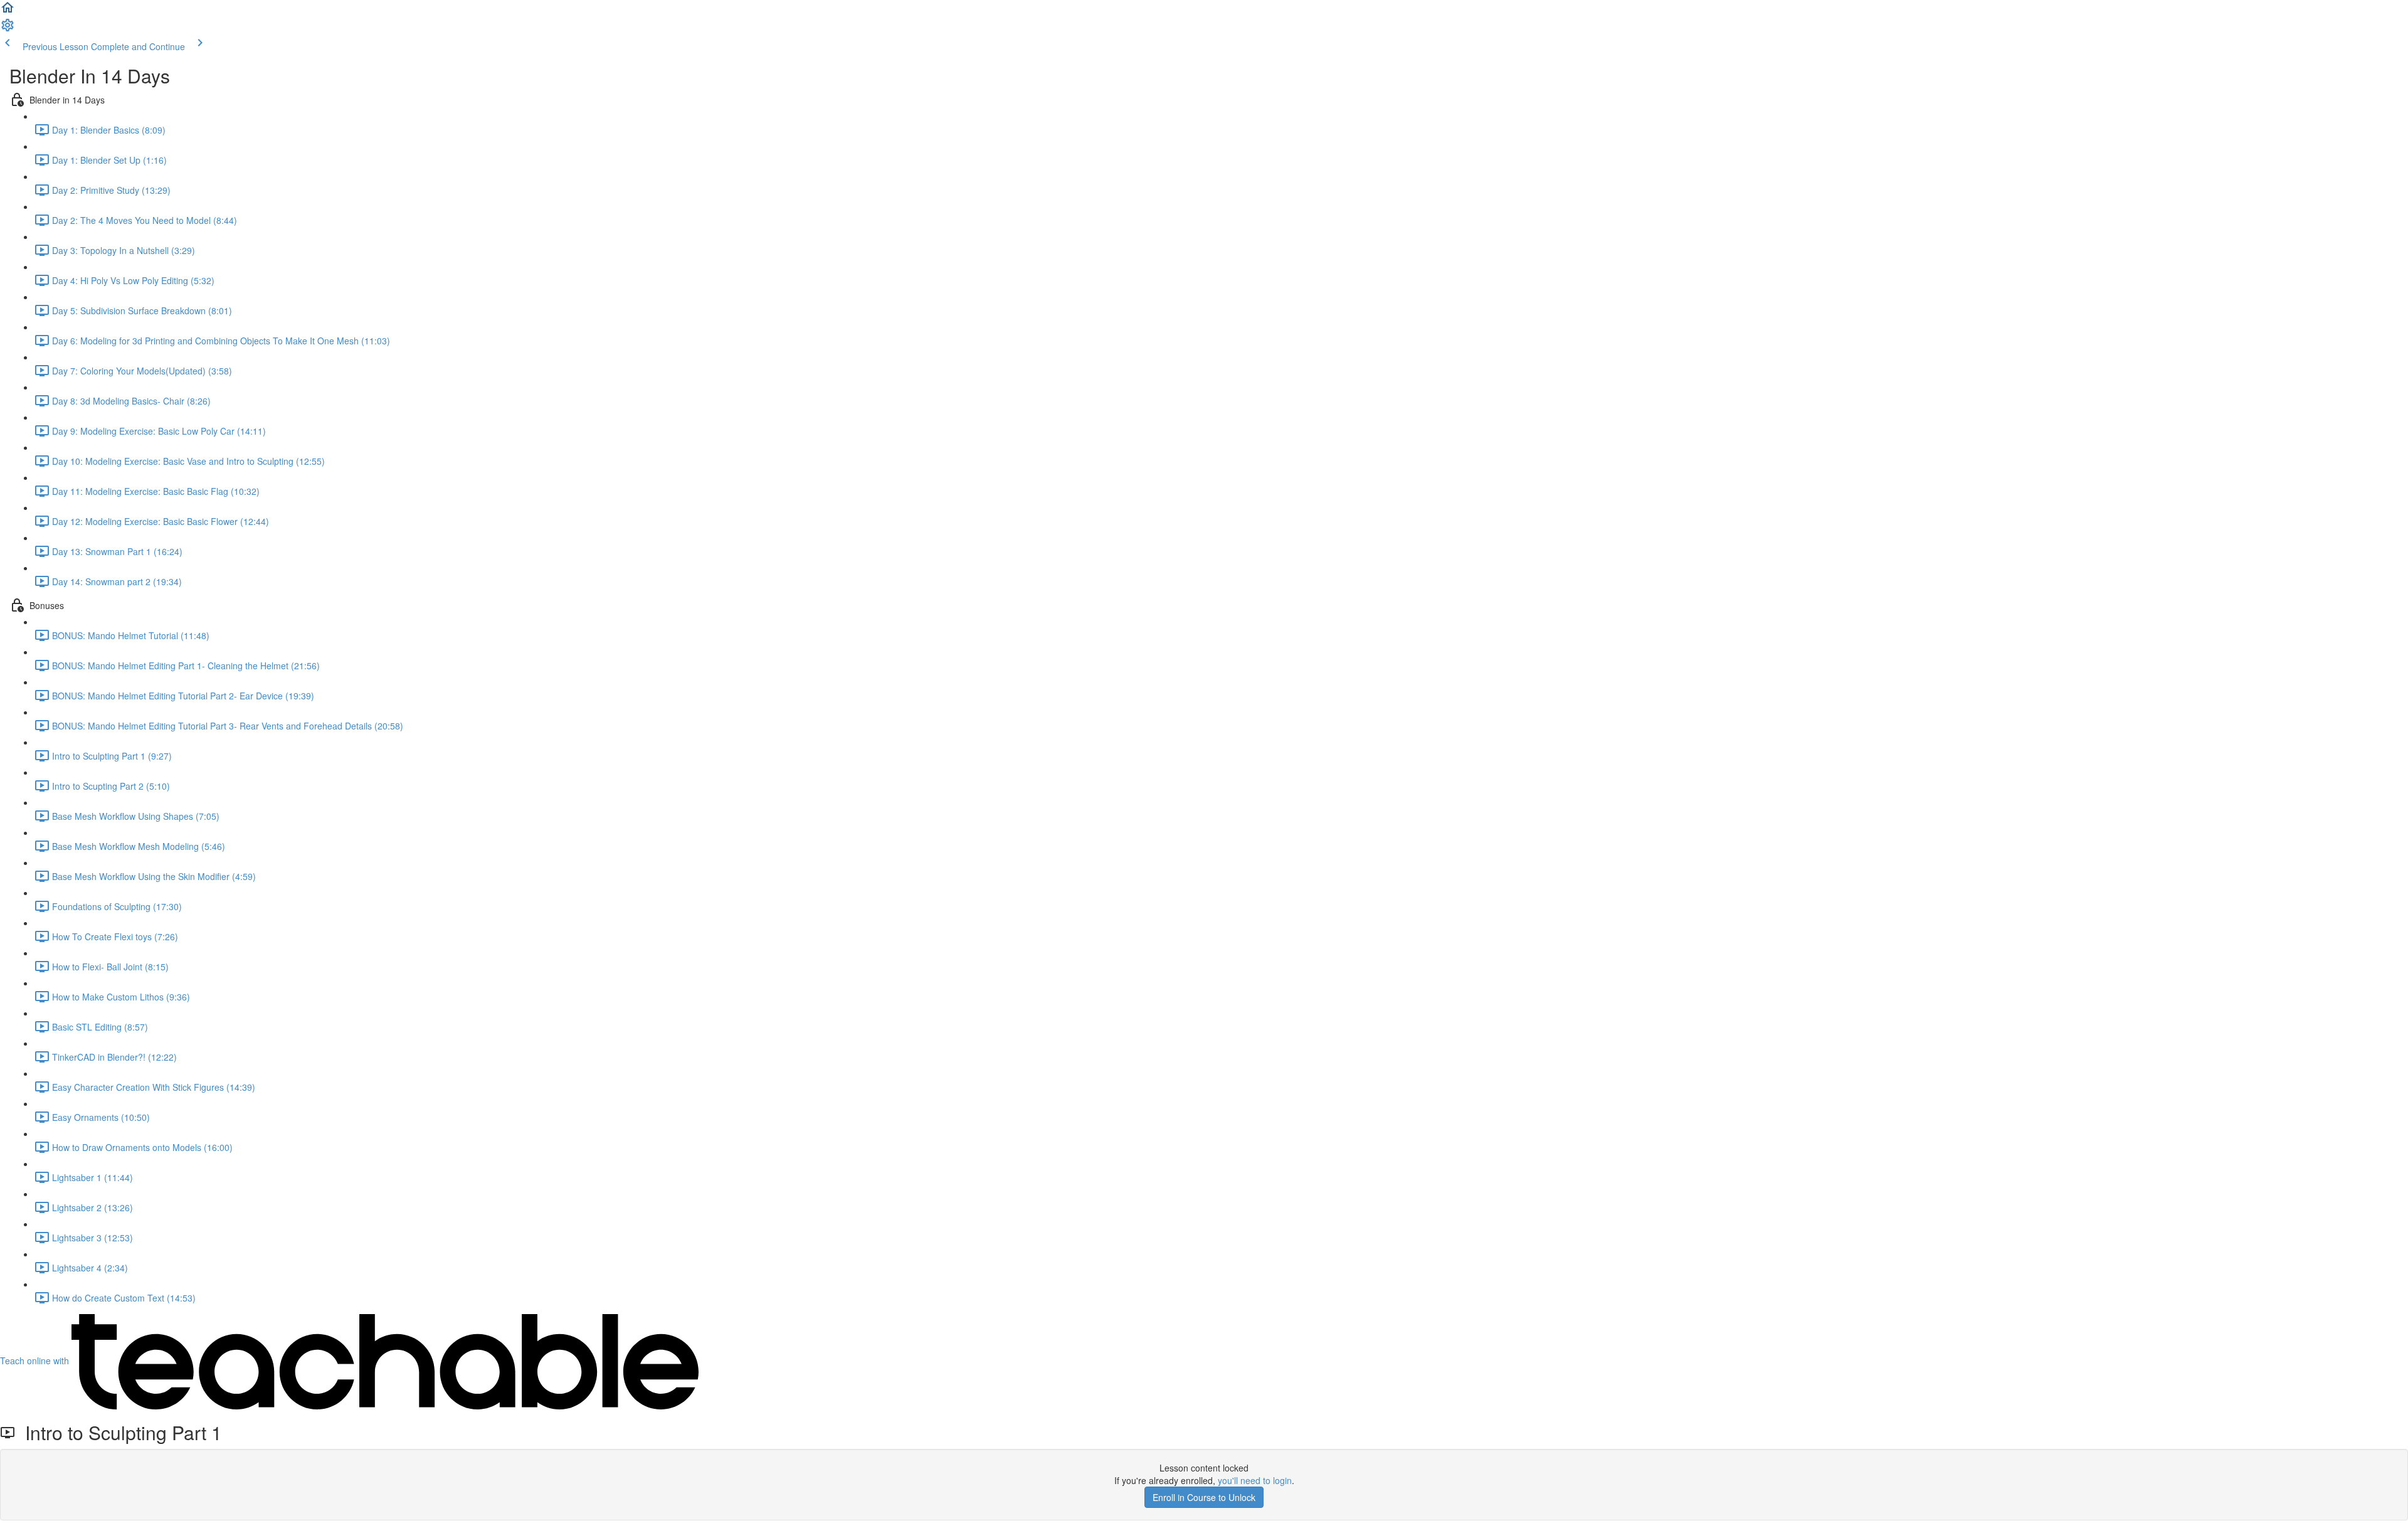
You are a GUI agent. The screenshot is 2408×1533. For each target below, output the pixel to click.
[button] (8, 11)
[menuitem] (8, 29)
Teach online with (36, 1361)
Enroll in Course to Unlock (1204, 1497)
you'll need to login (1255, 1480)
